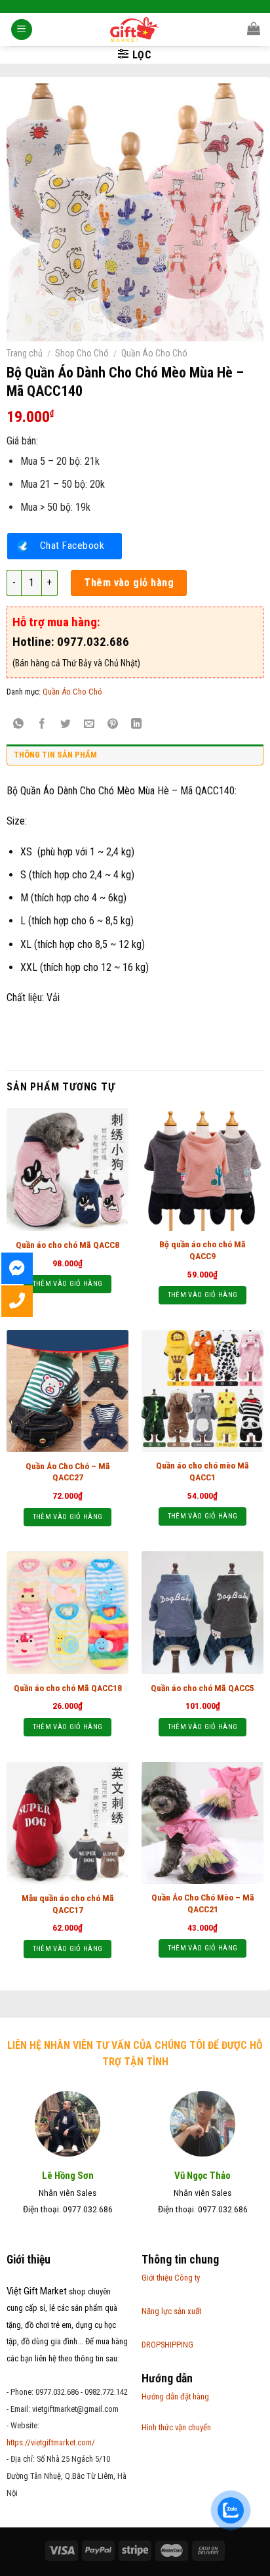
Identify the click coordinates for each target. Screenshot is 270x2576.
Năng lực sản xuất (171, 2311)
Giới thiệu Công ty (171, 2278)
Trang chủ (25, 353)
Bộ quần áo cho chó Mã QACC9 (202, 1250)
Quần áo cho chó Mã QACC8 (67, 1245)
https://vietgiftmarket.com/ (51, 2442)
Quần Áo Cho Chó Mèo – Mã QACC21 (203, 1903)
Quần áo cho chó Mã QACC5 (202, 1688)
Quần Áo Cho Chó (154, 353)
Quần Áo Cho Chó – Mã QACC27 (68, 1472)
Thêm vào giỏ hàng (129, 583)
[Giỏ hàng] (254, 28)
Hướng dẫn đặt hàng (175, 2396)
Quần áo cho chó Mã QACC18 (68, 1688)
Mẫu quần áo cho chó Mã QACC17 (68, 1904)
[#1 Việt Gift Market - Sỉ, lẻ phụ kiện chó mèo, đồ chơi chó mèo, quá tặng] (135, 30)
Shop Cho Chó (82, 353)
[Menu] (22, 30)
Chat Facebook (72, 546)
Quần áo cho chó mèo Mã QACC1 (202, 1471)
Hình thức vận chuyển (176, 2427)
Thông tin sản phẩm (55, 755)
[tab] (135, 758)
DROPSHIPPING (167, 2345)
